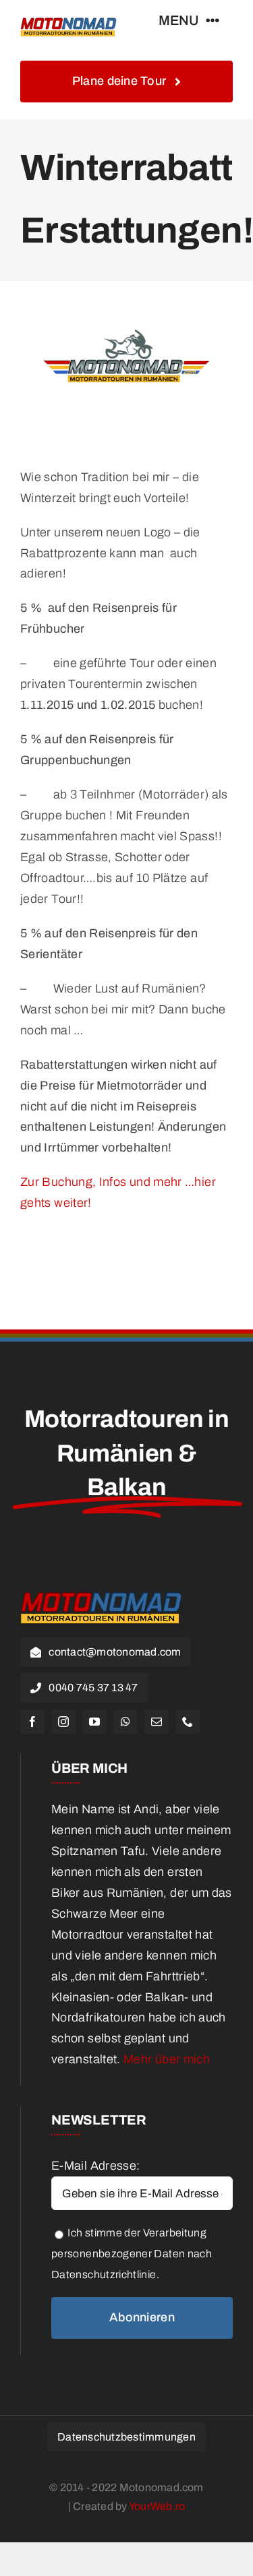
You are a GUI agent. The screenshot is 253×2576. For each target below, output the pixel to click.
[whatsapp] (125, 1722)
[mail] (157, 1722)
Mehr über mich (167, 2059)
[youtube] (94, 1722)
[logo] (68, 20)
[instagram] (63, 1722)
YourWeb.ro (157, 2506)
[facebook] (32, 1722)
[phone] (188, 1722)
